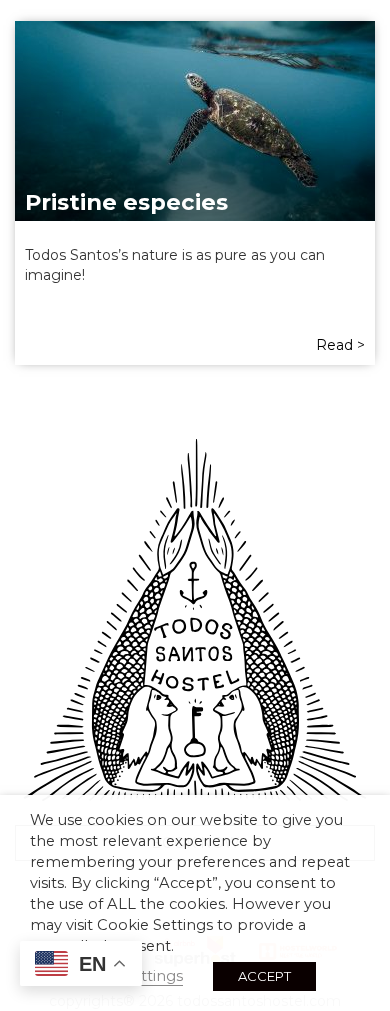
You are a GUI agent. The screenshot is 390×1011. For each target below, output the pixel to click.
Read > (340, 345)
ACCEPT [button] (264, 976)
